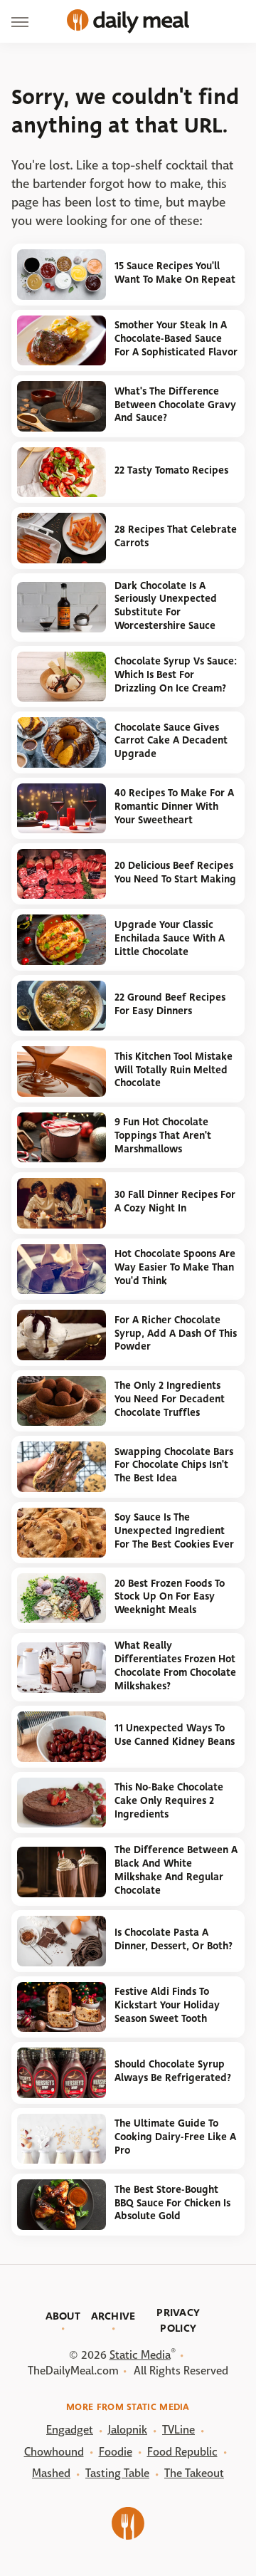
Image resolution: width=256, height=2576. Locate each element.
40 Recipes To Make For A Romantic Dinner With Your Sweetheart (174, 806)
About (63, 2316)
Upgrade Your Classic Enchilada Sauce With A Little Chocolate (170, 938)
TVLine (178, 2430)
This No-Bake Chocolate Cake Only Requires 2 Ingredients (169, 1800)
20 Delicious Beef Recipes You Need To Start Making (175, 872)
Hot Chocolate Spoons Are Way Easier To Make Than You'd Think (175, 1267)
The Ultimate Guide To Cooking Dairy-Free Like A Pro (175, 2137)
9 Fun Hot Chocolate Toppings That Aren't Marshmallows (163, 1135)
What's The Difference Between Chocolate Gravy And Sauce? (175, 405)
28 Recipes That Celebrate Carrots (176, 536)
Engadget (70, 2430)
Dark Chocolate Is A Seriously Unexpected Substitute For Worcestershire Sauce (166, 606)
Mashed (51, 2473)
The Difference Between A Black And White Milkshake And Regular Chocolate (176, 1870)
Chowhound (54, 2452)
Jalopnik (128, 2430)
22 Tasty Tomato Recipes (171, 470)
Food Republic (182, 2452)
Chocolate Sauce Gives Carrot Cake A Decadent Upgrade (171, 741)
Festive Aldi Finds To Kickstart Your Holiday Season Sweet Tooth (167, 2005)
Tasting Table (117, 2473)
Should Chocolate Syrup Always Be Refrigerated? (173, 2071)
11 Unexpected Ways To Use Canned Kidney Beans (175, 1735)
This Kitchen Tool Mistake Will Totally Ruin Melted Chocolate (174, 1070)
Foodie (116, 2452)
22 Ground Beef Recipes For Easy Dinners (170, 1004)
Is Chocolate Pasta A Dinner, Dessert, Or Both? (174, 1939)
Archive (113, 2316)
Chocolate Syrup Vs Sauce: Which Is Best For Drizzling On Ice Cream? (176, 674)
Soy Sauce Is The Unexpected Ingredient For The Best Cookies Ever (174, 1531)
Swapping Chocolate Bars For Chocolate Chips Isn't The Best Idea (174, 1465)
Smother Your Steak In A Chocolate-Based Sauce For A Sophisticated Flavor (176, 338)
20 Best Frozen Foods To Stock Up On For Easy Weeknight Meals (170, 1597)
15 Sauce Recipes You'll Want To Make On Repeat (175, 273)
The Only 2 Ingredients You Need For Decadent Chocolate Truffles (170, 1399)
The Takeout (194, 2473)
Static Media (140, 2355)
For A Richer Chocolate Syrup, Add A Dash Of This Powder (176, 1333)
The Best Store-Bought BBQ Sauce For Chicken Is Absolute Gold (172, 2203)
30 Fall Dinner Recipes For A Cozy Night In (175, 1201)
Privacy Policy (178, 2320)
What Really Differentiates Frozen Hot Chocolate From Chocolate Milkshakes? (175, 1665)
